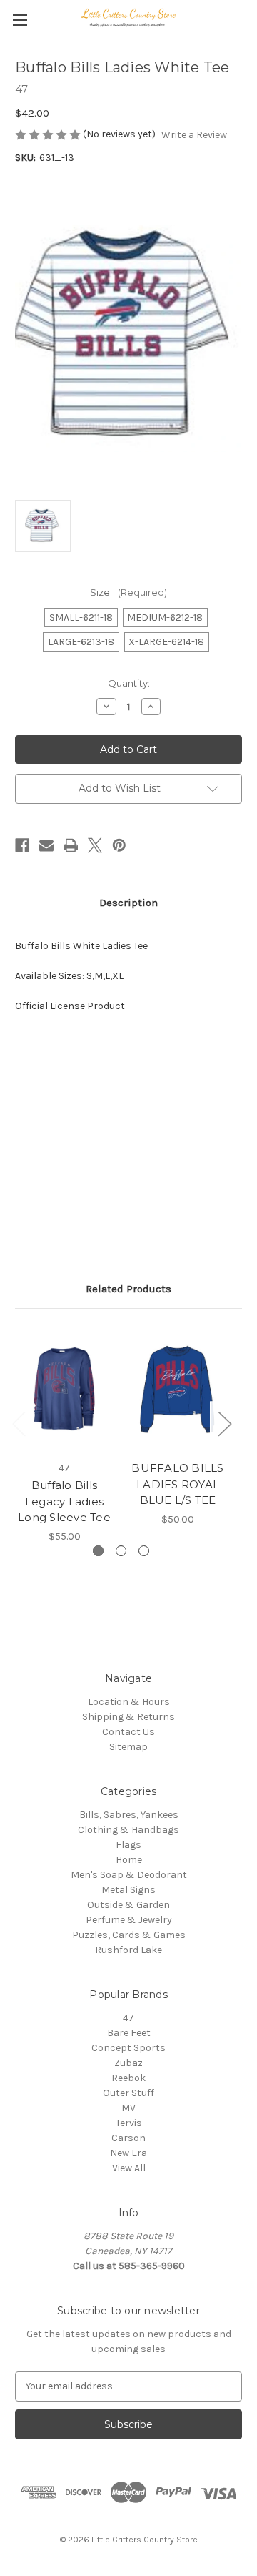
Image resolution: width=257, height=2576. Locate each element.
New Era (128, 2153)
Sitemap (128, 1747)
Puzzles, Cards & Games (129, 1935)
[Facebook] (22, 845)
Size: (128, 592)
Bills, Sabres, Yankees (129, 1815)
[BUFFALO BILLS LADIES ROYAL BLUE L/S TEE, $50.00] (178, 1388)
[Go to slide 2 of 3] (121, 1551)
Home (129, 1860)
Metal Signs (128, 1890)
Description (128, 903)
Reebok (128, 2078)
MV (128, 2108)
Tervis (129, 2123)
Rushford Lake (128, 1950)
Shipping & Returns (128, 1717)
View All (129, 2168)
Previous (19, 1424)
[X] (95, 845)
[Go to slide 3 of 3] (144, 1551)
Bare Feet (129, 2033)
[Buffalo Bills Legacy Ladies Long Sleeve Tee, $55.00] (64, 1388)
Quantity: (129, 683)
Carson (128, 2138)
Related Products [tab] (128, 1289)
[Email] (46, 845)
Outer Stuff (128, 2093)
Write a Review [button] (194, 135)
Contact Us (128, 1732)
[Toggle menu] (20, 20)
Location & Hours (129, 1702)
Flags (128, 1845)
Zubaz (128, 2063)
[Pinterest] (119, 845)
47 (128, 2018)
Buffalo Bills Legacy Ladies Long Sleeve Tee (64, 1501)
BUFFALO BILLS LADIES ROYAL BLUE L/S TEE (177, 1484)
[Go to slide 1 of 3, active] (98, 1551)
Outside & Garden (128, 1905)
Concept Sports (128, 2048)
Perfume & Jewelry (129, 1920)
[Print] (71, 845)
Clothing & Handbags (128, 1830)
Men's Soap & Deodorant (129, 1875)
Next (224, 1424)
